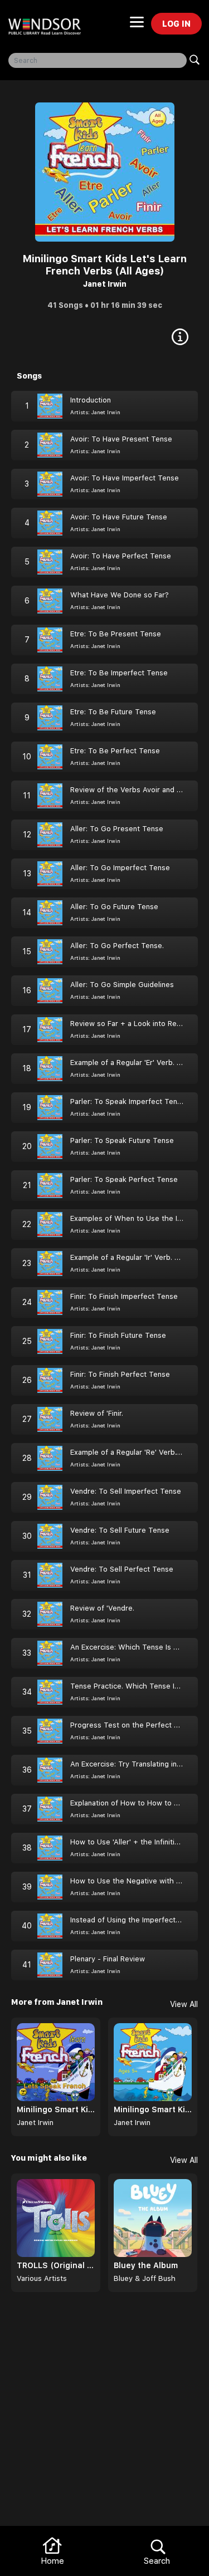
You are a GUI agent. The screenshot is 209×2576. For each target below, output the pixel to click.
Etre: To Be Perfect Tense (115, 751)
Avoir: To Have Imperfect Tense (125, 478)
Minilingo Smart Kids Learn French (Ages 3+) (56, 2109)
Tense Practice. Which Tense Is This (133, 1686)
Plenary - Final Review (108, 1959)
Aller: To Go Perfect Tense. (117, 946)
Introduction (91, 400)
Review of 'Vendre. (102, 1608)
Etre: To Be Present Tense (116, 634)
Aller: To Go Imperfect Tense (120, 868)
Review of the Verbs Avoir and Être (130, 790)
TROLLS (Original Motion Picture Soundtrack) (56, 2265)
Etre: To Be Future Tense (113, 712)
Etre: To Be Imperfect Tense (119, 673)
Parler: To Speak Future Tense (122, 1140)
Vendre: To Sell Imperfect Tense (126, 1491)
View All (184, 2004)
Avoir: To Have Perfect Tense (121, 556)
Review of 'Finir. (97, 1413)
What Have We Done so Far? (120, 595)
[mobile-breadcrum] (137, 26)
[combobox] (98, 60)
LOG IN (176, 24)
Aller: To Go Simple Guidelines (122, 985)
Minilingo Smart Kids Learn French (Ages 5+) (153, 2109)
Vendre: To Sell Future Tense (120, 1530)
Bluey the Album (146, 2265)
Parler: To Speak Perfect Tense (124, 1179)
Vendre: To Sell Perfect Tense (122, 1569)
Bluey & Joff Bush (145, 2278)
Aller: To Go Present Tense (117, 829)
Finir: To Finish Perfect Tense (120, 1374)
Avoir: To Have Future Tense (119, 517)
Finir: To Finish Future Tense (118, 1335)
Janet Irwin (105, 284)
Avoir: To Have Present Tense (121, 439)
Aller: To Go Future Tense (114, 907)
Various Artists (42, 2278)
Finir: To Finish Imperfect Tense (124, 1296)
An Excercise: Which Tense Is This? (131, 1647)
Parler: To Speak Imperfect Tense (128, 1101)
